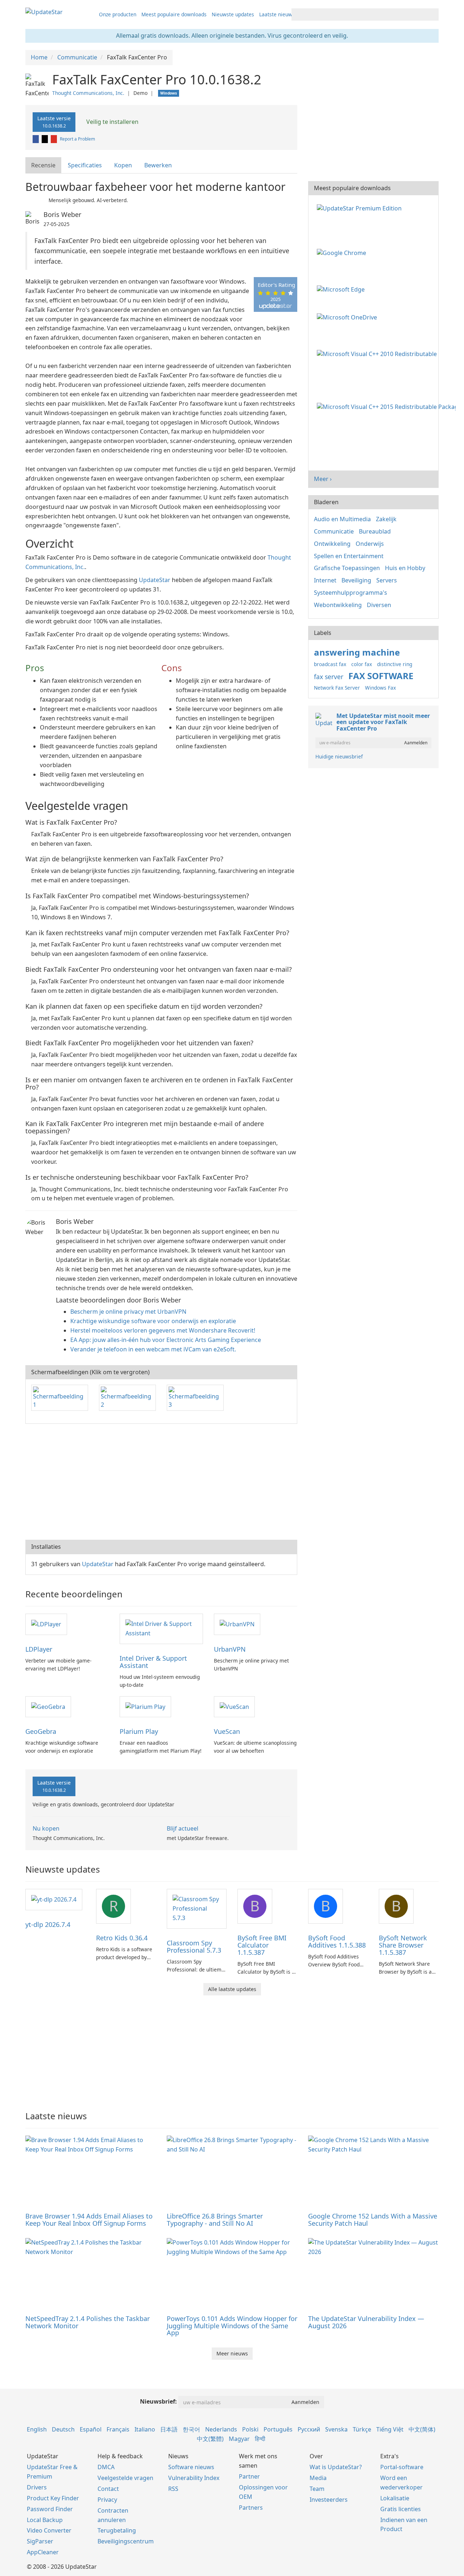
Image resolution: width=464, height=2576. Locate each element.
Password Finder (50, 2509)
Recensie (43, 165)
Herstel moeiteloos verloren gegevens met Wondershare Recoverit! (163, 1330)
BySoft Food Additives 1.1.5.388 (337, 1941)
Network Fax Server (337, 688)
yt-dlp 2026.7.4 (48, 1924)
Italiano (145, 2429)
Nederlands (221, 2429)
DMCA (106, 2467)
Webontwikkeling (338, 605)
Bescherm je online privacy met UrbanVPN (128, 1312)
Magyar (239, 2439)
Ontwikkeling (332, 544)
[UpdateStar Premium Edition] (361, 208)
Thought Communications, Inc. (88, 93)
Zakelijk (386, 519)
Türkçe (362, 2429)
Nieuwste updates (233, 14)
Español (91, 2429)
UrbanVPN (230, 1649)
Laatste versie (54, 122)
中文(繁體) (210, 2439)
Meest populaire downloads (174, 14)
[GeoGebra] (48, 1706)
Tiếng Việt (390, 2429)
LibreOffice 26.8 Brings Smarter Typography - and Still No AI (215, 2220)
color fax (362, 664)
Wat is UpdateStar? (336, 2467)
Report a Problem (77, 139)
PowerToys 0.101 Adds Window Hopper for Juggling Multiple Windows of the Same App (232, 2326)
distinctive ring (395, 664)
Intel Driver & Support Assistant (153, 1662)
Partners (251, 2508)
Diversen (379, 605)
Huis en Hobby (405, 568)
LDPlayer (39, 1649)
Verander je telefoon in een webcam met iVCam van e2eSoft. (153, 1349)
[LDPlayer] (46, 1624)
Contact (108, 2489)
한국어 (191, 2429)
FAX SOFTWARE (381, 676)
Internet (325, 580)
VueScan (227, 1731)
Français (118, 2429)
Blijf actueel (183, 1828)
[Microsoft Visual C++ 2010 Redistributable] (378, 353)
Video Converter (49, 2530)
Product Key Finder (53, 2498)
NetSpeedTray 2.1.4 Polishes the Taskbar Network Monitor (88, 2322)
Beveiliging (356, 580)
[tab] (44, 165)
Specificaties (85, 165)
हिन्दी (260, 2439)
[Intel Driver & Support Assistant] (161, 1628)
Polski (250, 2429)
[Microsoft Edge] (342, 289)
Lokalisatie (395, 2498)
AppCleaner (43, 2552)
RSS (173, 2489)
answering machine (357, 652)
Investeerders (329, 2500)
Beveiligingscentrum (126, 2541)
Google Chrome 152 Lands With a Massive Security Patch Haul (373, 2220)
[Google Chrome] (343, 252)
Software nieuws (191, 2467)
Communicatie (334, 531)
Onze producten (118, 14)
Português (278, 2429)
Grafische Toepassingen (347, 568)
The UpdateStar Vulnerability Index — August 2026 (366, 2322)
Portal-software (402, 2467)
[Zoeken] (432, 14)
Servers (387, 580)
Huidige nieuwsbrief (339, 756)
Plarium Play (139, 1731)
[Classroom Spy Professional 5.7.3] (197, 1908)
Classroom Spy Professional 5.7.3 (194, 1946)
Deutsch (63, 2429)
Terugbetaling (117, 2530)
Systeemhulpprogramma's (351, 593)
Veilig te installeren (112, 122)
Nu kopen (46, 1828)
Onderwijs (370, 544)
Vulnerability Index (194, 2478)
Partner (249, 2476)
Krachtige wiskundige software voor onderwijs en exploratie (153, 1321)
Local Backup (45, 2520)
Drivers (37, 2487)
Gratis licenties (401, 2509)
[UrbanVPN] (237, 1624)
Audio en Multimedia (342, 519)
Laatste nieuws (277, 14)
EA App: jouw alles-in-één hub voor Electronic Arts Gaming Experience (166, 1340)
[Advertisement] (161, 1482)
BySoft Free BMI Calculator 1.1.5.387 (262, 1945)
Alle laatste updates (232, 1989)
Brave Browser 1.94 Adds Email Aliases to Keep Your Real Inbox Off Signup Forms (89, 2220)
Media (318, 2478)
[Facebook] (36, 139)
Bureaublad (375, 531)
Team (317, 2489)
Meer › (323, 479)
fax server (329, 677)
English (37, 2429)
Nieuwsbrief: (158, 2401)
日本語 (169, 2429)
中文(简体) (422, 2429)
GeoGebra (41, 1731)
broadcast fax (330, 664)
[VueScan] (234, 1706)
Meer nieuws (232, 2353)
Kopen (123, 165)
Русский (309, 2429)
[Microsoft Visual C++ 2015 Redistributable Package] (388, 406)
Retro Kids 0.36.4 (122, 1938)
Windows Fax (380, 688)
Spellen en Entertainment (349, 556)
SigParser (40, 2541)
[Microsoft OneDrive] (348, 317)
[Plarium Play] (145, 1706)
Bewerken (158, 165)
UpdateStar (155, 580)
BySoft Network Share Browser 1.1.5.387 (403, 1945)
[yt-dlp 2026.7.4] (54, 1899)
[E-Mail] (54, 139)
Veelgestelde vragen (125, 2478)
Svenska (336, 2429)
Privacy (107, 2500)
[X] (45, 139)
